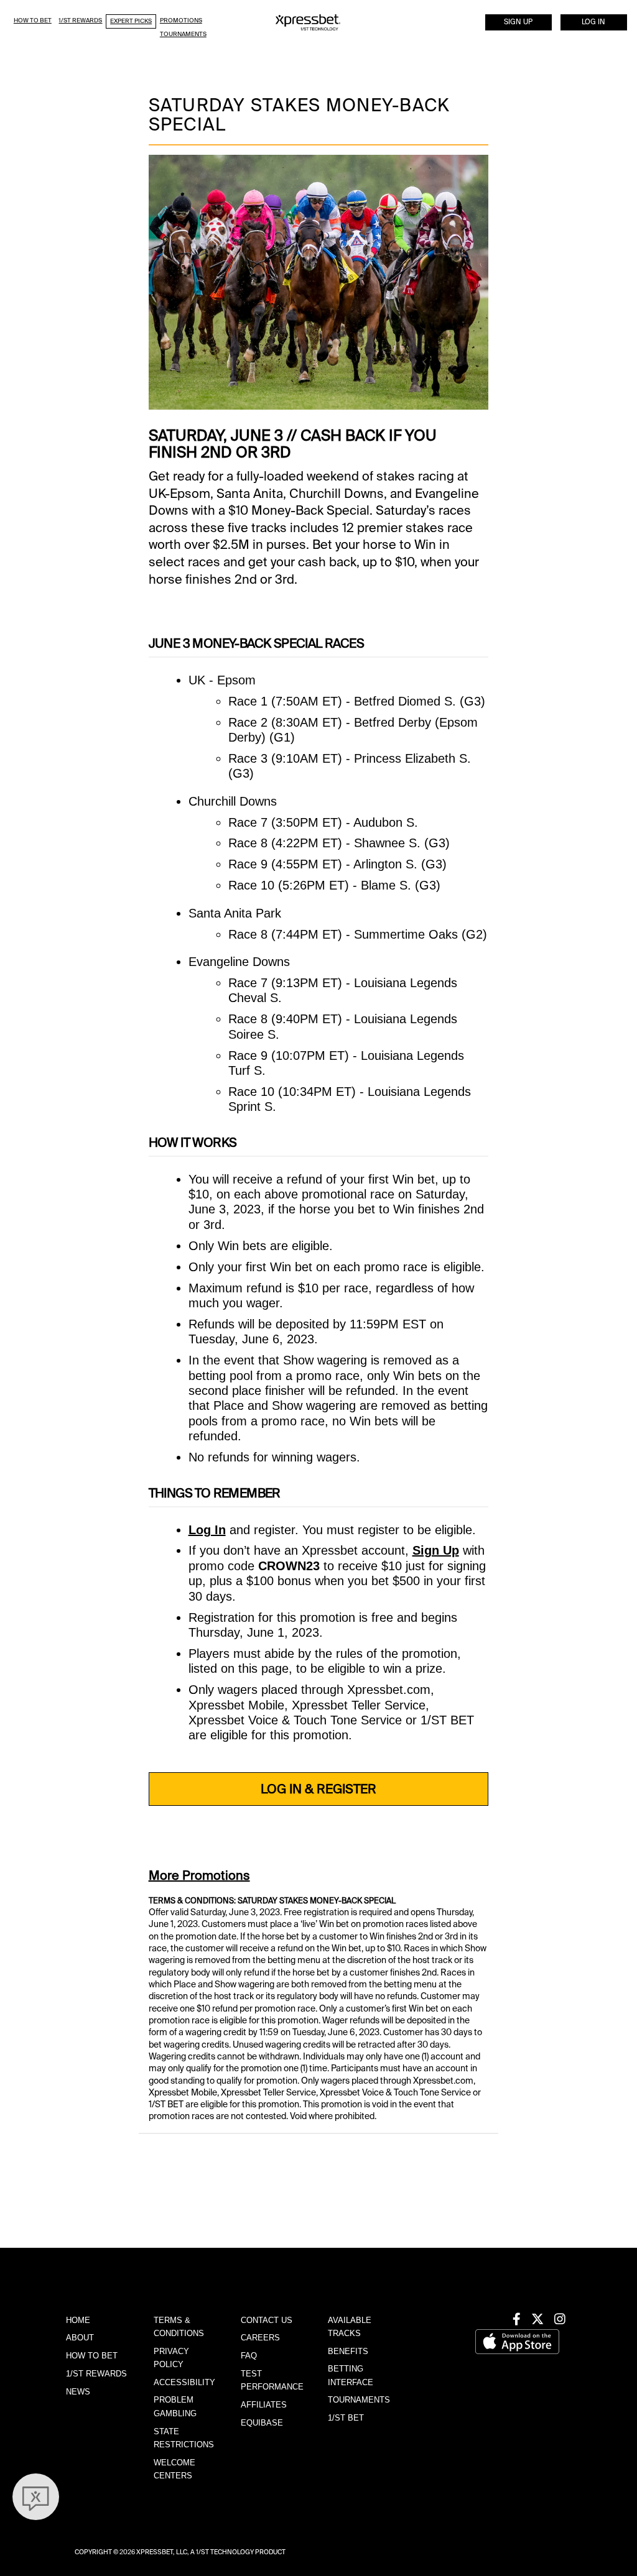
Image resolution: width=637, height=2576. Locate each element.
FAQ (249, 2356)
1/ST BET (346, 2418)
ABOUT (80, 2338)
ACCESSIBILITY (184, 2382)
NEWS (78, 2392)
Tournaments (183, 34)
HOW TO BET (92, 2356)
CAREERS (260, 2338)
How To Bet (33, 20)
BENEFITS (348, 2351)
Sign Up (518, 22)
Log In (593, 22)
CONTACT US (267, 2320)
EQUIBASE (262, 2423)
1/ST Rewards (80, 20)
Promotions (181, 20)
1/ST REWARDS (96, 2374)
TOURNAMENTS (359, 2400)
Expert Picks (131, 21)
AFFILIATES (264, 2405)
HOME (78, 2320)
